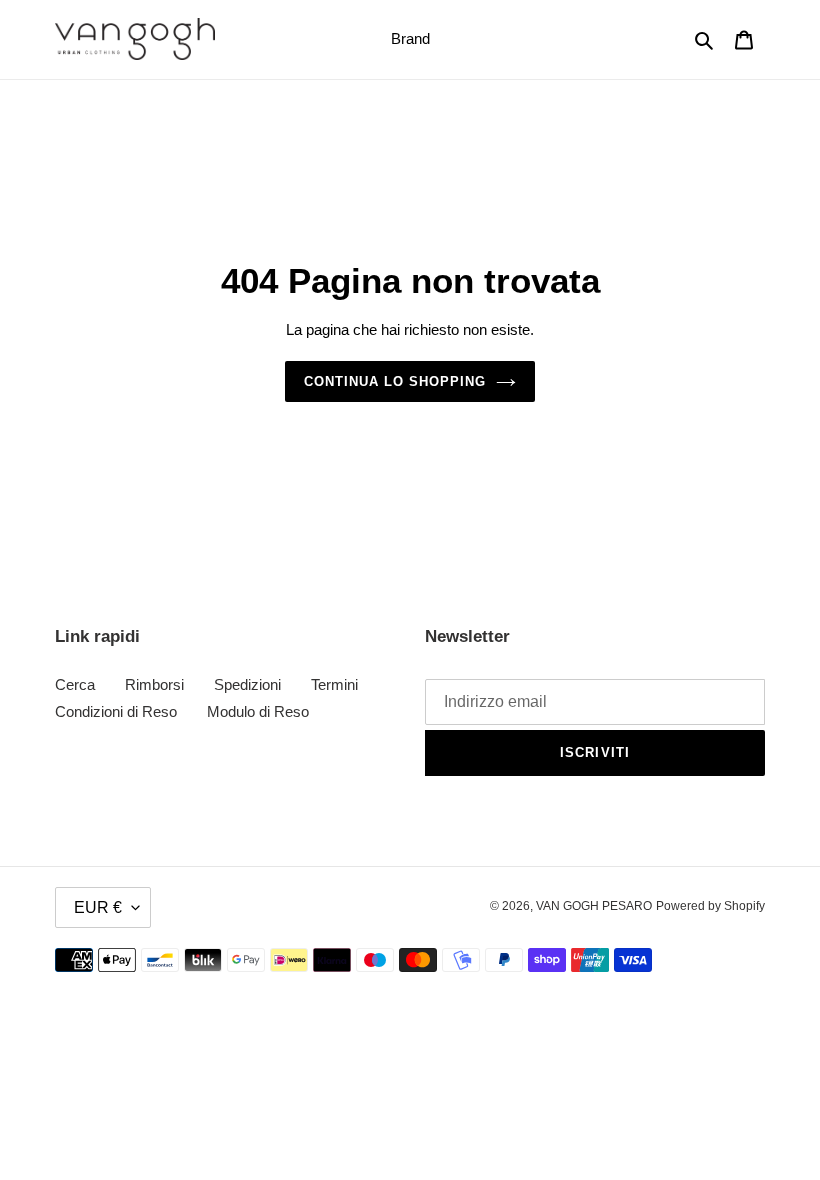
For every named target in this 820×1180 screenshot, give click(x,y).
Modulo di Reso (258, 711)
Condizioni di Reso (116, 711)
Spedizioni (247, 684)
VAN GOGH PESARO (594, 906)
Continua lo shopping (395, 381)
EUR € (98, 907)
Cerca (75, 684)
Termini (334, 684)
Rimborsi (154, 684)
